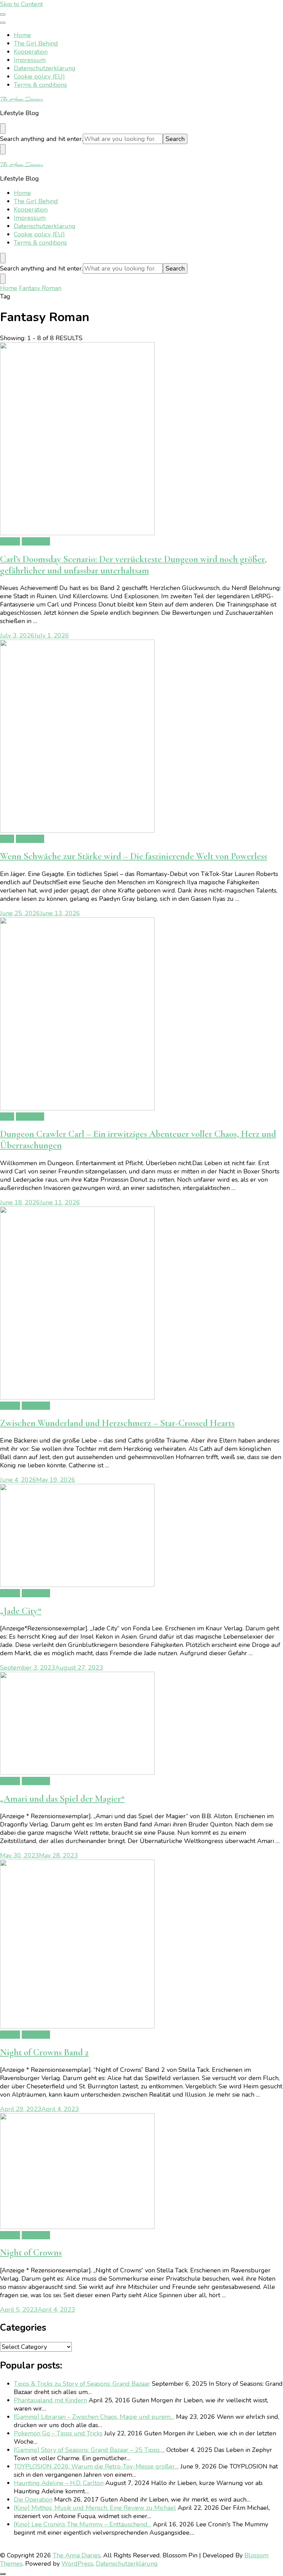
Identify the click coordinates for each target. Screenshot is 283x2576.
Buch (7, 839)
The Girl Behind (36, 43)
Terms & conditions (40, 85)
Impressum (30, 60)
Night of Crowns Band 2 (44, 2052)
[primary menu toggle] (3, 14)
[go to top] (3, 2574)
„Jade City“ (21, 1611)
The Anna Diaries (22, 99)
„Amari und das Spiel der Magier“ (62, 1799)
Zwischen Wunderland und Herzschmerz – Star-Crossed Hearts (117, 1423)
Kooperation (31, 52)
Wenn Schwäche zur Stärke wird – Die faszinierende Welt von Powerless (134, 856)
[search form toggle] (3, 129)
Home (22, 35)
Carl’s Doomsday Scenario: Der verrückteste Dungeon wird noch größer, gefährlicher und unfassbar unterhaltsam (133, 565)
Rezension (36, 541)
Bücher (10, 541)
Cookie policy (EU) (39, 77)
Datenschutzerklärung (45, 68)
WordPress (77, 2564)
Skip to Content (21, 4)
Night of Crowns (31, 2253)
